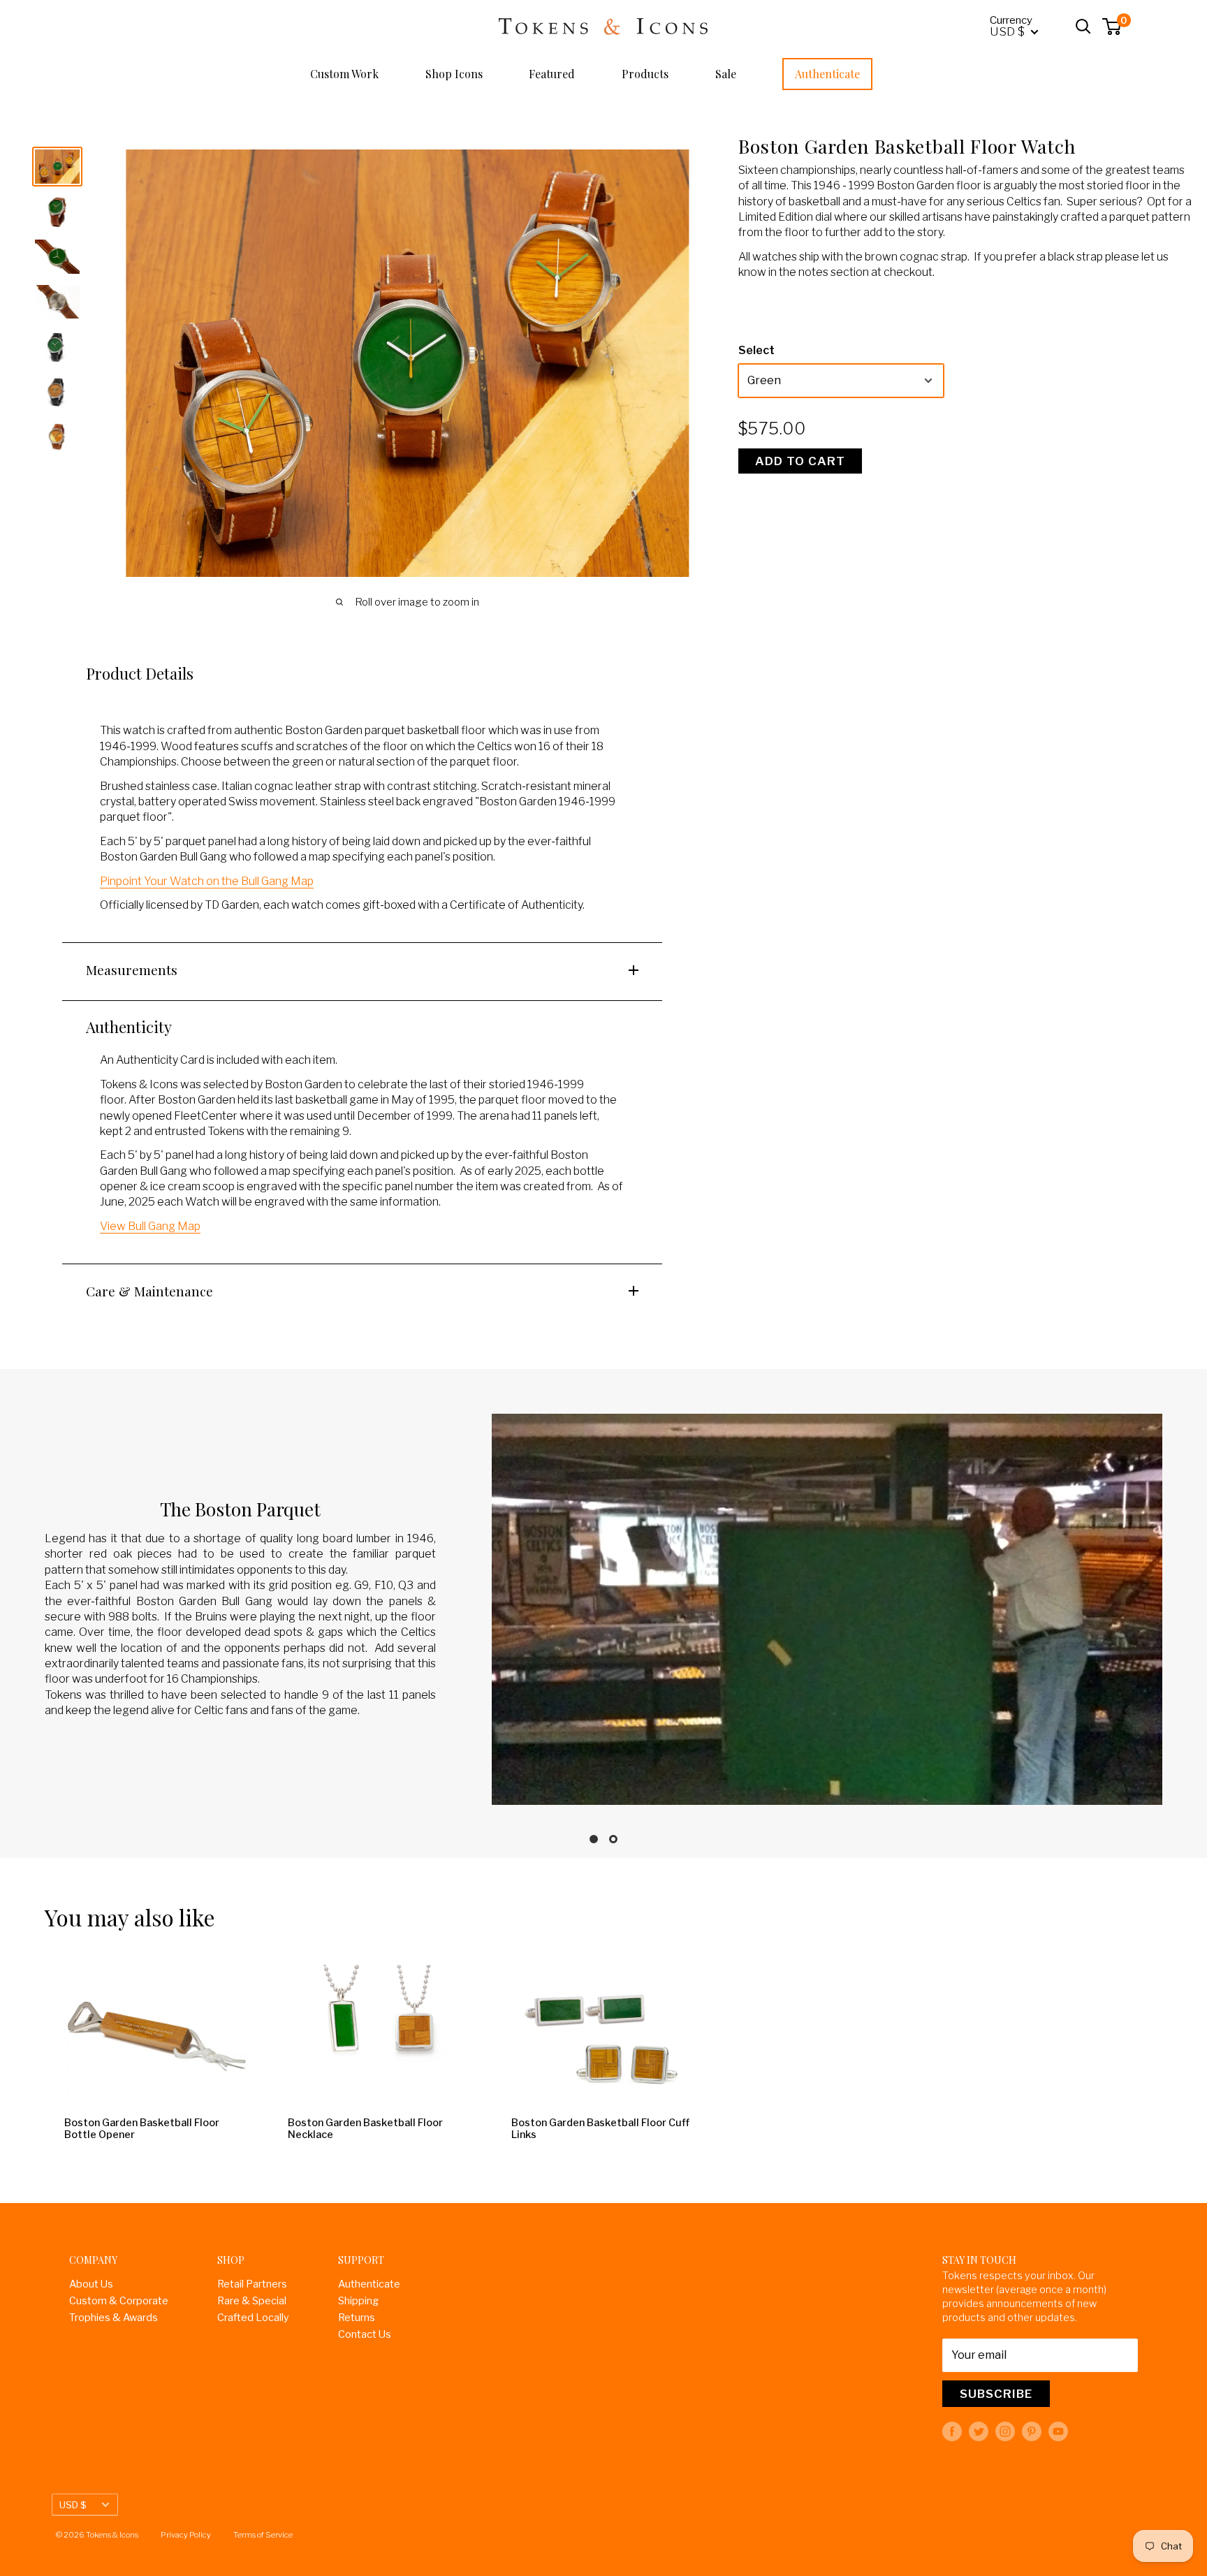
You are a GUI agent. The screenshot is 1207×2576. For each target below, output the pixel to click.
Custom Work (344, 74)
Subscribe (996, 2394)
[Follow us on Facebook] (952, 2431)
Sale (726, 74)
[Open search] (1083, 27)
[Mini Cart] (1112, 27)
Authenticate (827, 74)
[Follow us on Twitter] (979, 2431)
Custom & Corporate (119, 2301)
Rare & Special (252, 2301)
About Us (91, 2284)
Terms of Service (263, 2535)
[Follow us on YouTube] (1058, 2431)
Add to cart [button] (800, 461)
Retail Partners (252, 2284)
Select (756, 351)
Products (645, 74)
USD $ (73, 2505)
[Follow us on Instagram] (1005, 2431)
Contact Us (365, 2334)
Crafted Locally (253, 2318)
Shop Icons (454, 74)
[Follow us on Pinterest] (1032, 2431)
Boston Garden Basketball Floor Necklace (365, 2129)
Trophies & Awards (114, 2318)
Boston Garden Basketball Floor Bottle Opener (142, 2129)
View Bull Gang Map (150, 1226)
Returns (357, 2318)
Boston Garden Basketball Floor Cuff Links (600, 2129)
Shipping (358, 2301)
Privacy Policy (186, 2535)
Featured (552, 74)
